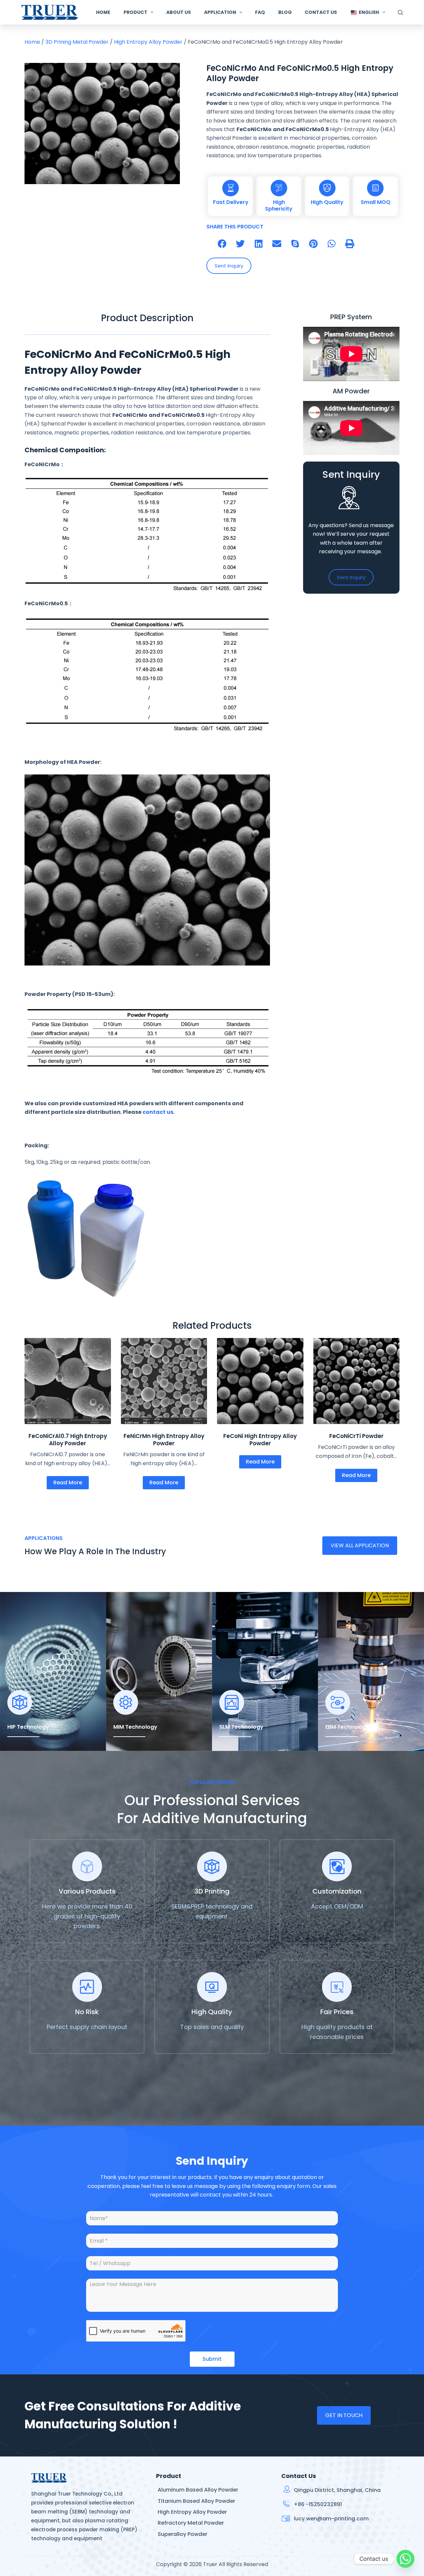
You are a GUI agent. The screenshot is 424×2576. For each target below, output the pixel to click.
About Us (179, 12)
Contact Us (321, 12)
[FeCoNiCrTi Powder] (357, 1381)
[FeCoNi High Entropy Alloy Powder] (260, 1381)
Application (220, 12)
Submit (212, 2359)
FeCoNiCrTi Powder (356, 1436)
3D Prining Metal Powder (77, 42)
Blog (285, 12)
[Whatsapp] (405, 2559)
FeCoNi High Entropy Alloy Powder (260, 1440)
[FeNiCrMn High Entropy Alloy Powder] (164, 1381)
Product (135, 12)
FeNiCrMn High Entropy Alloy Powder (164, 1440)
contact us (158, 1112)
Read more (68, 1483)
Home (103, 12)
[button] (222, 244)
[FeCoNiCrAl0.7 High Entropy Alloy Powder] (68, 1381)
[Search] (400, 12)
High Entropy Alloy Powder (148, 42)
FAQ (260, 12)
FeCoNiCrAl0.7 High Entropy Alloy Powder (68, 1440)
